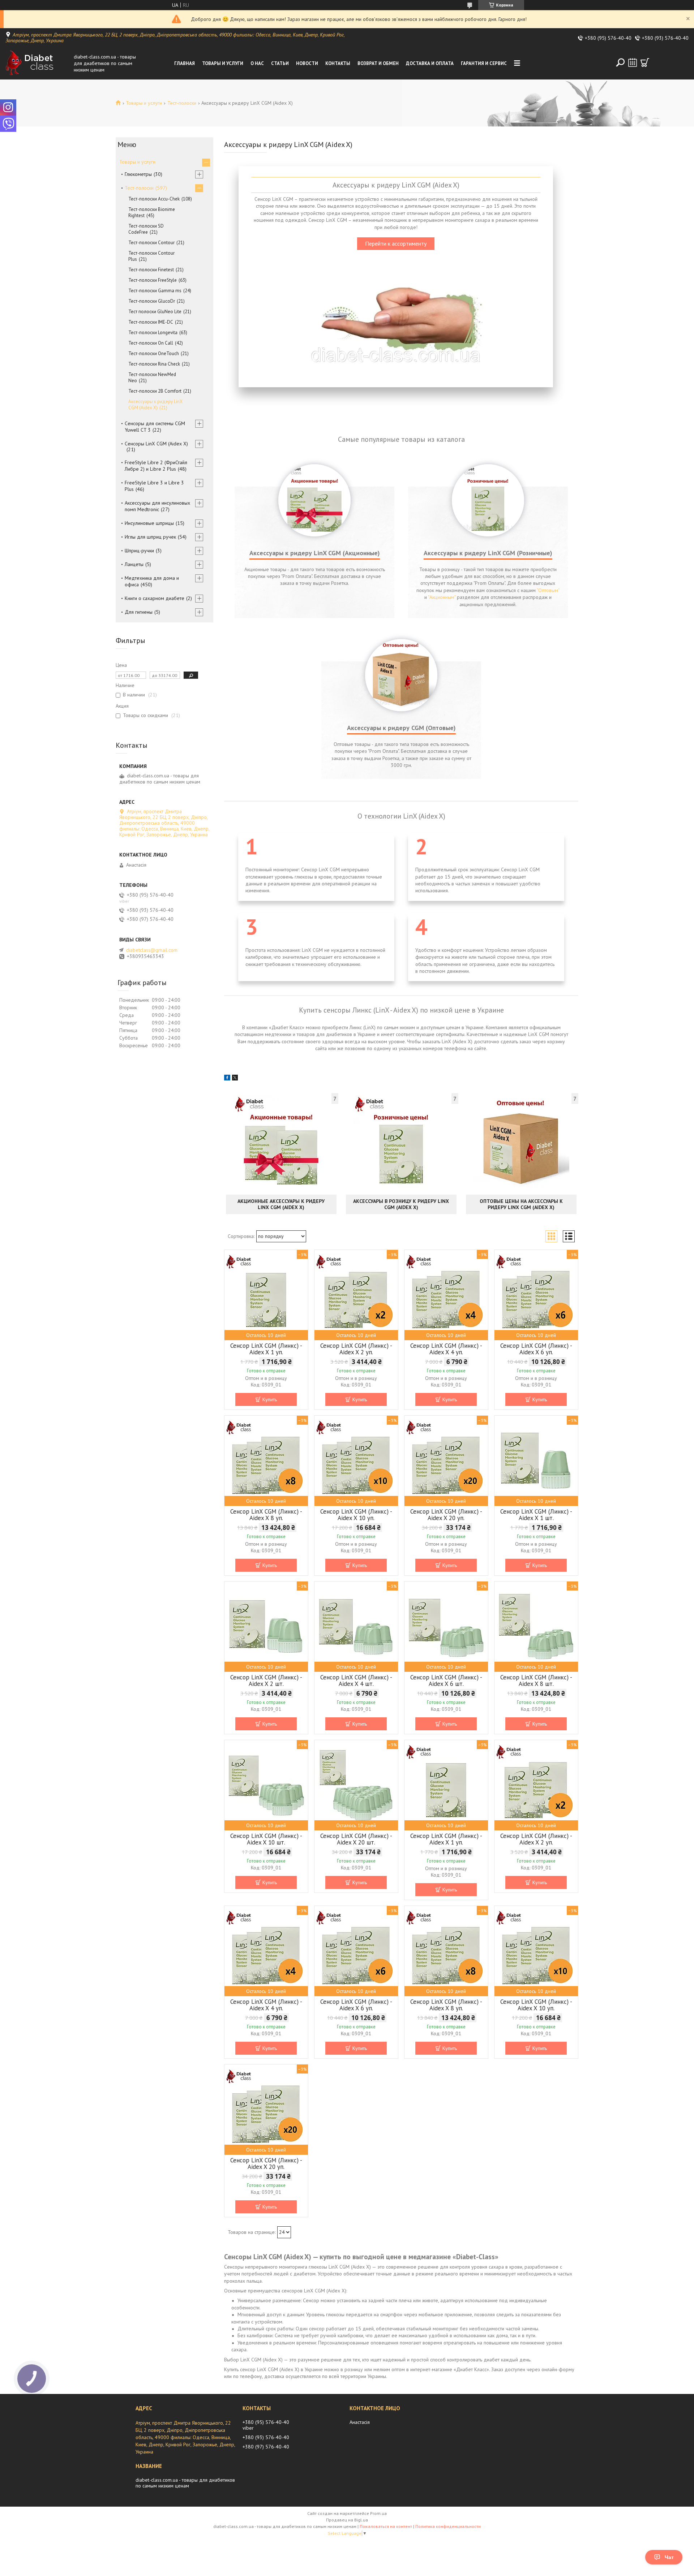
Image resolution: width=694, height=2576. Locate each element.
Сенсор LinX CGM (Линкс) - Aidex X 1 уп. (266, 1349)
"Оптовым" (548, 590)
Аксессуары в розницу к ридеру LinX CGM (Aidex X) (401, 1204)
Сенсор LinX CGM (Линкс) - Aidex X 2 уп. (356, 1349)
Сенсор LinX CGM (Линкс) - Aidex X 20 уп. (446, 1515)
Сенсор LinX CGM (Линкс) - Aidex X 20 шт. (356, 1839)
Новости (307, 63)
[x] (235, 1079)
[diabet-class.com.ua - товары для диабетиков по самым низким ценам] (38, 63)
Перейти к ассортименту (396, 243)
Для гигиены (139, 612)
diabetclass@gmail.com (152, 950)
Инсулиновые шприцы (149, 523)
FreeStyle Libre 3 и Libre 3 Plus (154, 486)
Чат (669, 2557)
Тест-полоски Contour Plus (151, 256)
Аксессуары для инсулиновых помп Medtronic (157, 506)
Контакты (338, 63)
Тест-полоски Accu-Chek (154, 199)
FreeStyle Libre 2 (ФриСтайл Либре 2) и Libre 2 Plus (156, 466)
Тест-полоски (182, 103)
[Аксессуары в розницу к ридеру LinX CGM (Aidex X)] (401, 1143)
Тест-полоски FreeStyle (153, 280)
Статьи (280, 63)
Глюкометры (138, 174)
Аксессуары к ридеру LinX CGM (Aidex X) (155, 405)
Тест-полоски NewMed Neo (152, 377)
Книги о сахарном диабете (155, 598)
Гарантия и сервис (484, 63)
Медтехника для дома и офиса (152, 581)
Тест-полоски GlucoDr (152, 301)
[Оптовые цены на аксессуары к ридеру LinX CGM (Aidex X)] (521, 1143)
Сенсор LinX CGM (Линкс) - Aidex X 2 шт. (266, 1680)
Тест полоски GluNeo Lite (155, 312)
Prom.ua (378, 2513)
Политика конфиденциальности (448, 2526)
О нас (257, 63)
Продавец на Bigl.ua (347, 2520)
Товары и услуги (223, 63)
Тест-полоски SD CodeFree (146, 229)
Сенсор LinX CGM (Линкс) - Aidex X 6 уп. (536, 1349)
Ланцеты (134, 564)
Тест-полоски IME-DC (151, 322)
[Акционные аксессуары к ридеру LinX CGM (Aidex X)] (281, 1143)
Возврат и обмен (378, 63)
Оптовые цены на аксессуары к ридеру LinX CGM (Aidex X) (521, 1204)
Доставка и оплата (430, 63)
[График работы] (633, 62)
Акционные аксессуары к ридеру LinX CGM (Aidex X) (281, 1204)
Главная (185, 63)
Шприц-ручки (139, 551)
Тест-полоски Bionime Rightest (152, 212)
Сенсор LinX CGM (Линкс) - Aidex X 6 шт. (446, 1680)
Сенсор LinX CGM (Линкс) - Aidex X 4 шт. (356, 1680)
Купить (270, 1399)
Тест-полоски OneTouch (154, 353)
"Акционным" (442, 597)
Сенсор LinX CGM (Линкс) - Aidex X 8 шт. (536, 1680)
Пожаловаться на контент (386, 2526)
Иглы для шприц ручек (150, 537)
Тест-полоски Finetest (151, 270)
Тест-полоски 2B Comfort (155, 391)
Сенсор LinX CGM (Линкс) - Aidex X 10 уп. (356, 1515)
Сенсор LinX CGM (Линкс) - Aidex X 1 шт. (536, 1515)
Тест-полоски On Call (151, 343)
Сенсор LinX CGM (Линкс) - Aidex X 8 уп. (266, 1515)
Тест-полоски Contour (151, 243)
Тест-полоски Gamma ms (155, 291)
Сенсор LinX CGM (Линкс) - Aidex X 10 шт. (266, 1839)
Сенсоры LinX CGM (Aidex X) (156, 444)
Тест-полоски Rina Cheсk (154, 364)
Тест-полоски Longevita (153, 333)
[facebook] (227, 1079)
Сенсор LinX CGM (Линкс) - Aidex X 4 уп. (446, 1349)
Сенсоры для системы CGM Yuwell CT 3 (155, 427)
